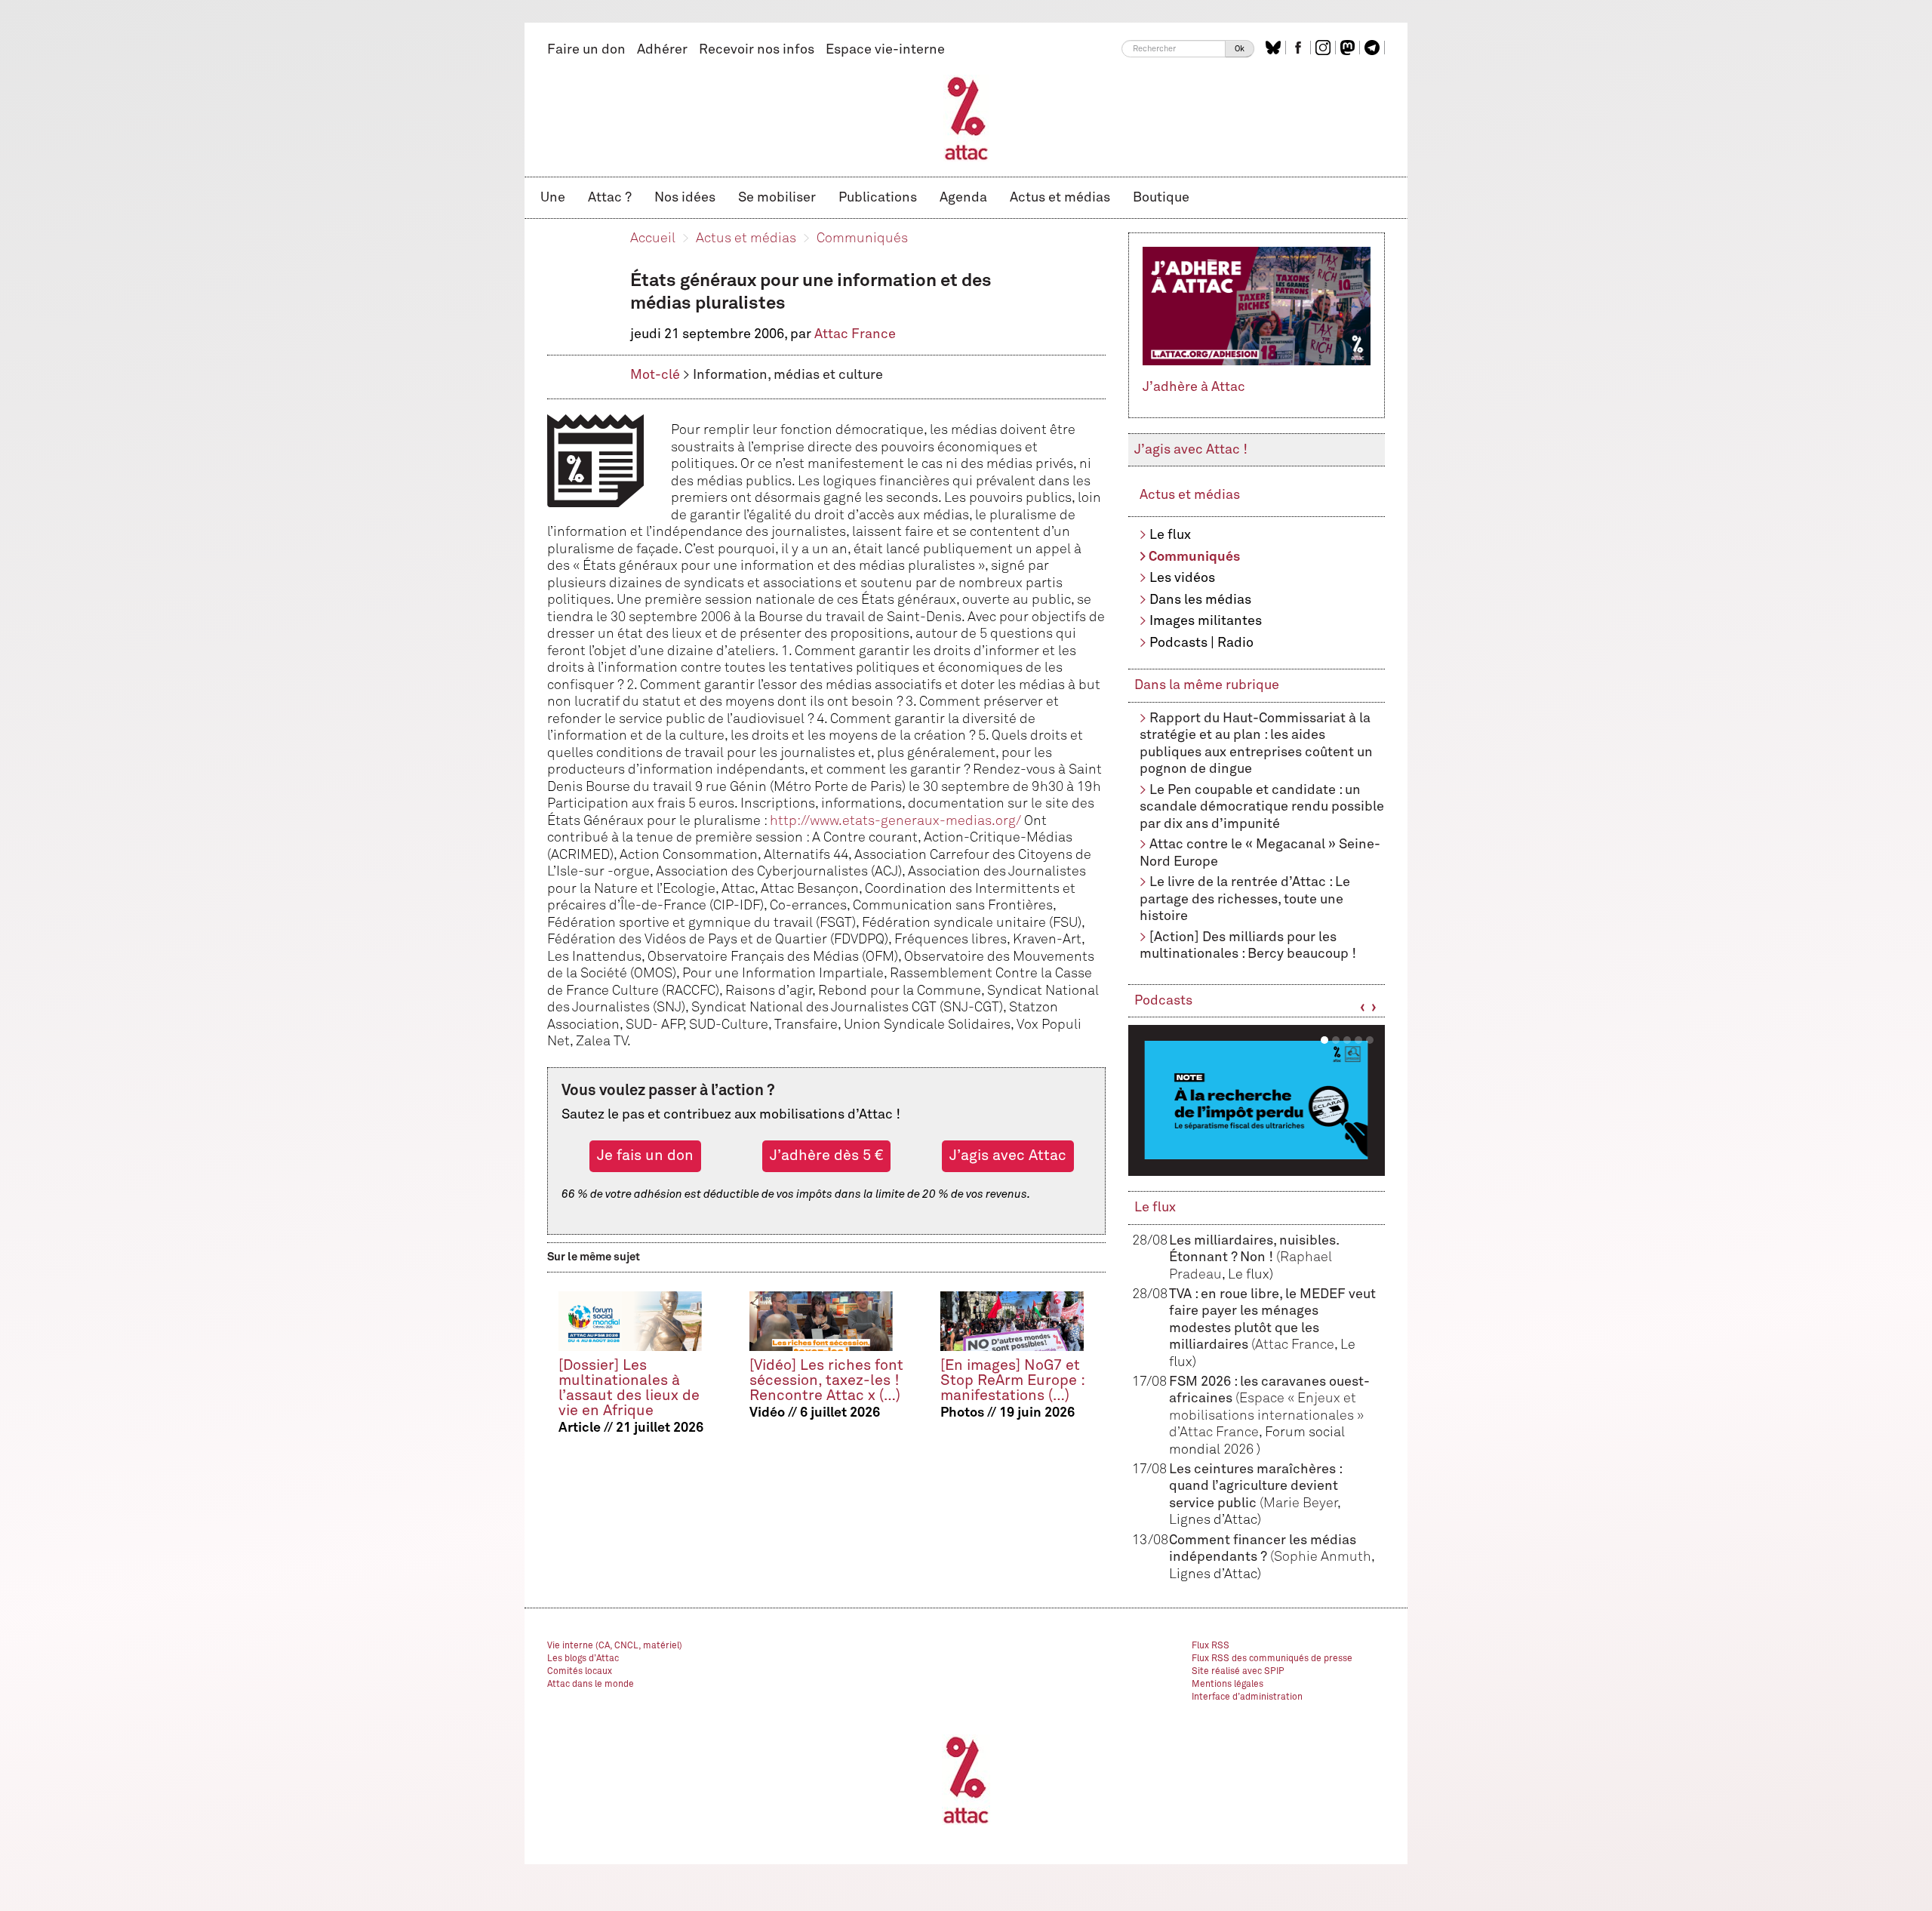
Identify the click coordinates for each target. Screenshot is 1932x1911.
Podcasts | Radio (1201, 643)
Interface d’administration (1247, 1697)
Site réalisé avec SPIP (1238, 1672)
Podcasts (1163, 1001)
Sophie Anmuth (1323, 1557)
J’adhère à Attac (1194, 387)
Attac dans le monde (591, 1685)
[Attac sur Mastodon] (1349, 48)
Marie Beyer (1300, 1503)
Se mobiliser (777, 198)
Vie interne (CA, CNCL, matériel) (615, 1646)
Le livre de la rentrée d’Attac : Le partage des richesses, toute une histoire (1245, 899)
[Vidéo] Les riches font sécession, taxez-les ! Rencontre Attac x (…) (826, 1381)
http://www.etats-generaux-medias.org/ (895, 821)
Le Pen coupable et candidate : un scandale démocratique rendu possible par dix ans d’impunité (1262, 807)
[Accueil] (966, 118)
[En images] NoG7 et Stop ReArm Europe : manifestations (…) (1012, 1381)
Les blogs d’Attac (583, 1659)
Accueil (653, 238)
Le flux (1170, 535)
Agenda (963, 198)
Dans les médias (1200, 600)
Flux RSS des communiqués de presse (1272, 1659)
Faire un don (586, 50)
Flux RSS (1211, 1646)
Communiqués (862, 238)
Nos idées (685, 198)
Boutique (1161, 198)
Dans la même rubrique (1207, 685)
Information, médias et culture (788, 375)
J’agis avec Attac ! (1191, 450)
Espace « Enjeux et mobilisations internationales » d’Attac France (1266, 1416)
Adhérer (662, 50)
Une (553, 198)
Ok (1240, 49)
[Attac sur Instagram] (1325, 48)
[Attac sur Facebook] (1300, 48)
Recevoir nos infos (757, 50)
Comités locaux (580, 1672)
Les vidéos (1182, 578)
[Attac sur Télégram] (1374, 48)
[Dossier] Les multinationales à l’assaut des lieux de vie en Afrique (629, 1388)
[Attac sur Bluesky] (1275, 48)
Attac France (855, 334)
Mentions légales (1227, 1685)
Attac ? (610, 198)
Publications (878, 198)
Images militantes (1206, 621)
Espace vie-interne (885, 50)
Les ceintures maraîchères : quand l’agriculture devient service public (1255, 1486)
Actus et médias (1060, 198)
